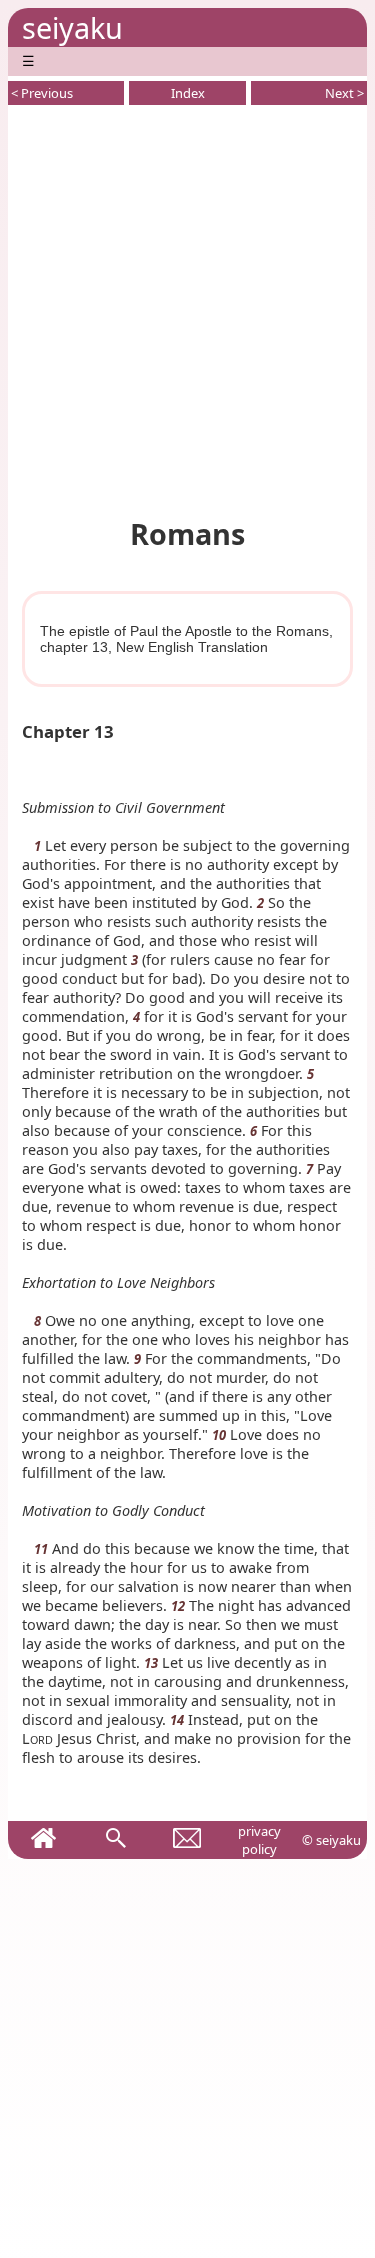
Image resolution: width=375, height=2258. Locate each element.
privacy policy (259, 1840)
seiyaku (72, 27)
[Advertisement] (187, 307)
